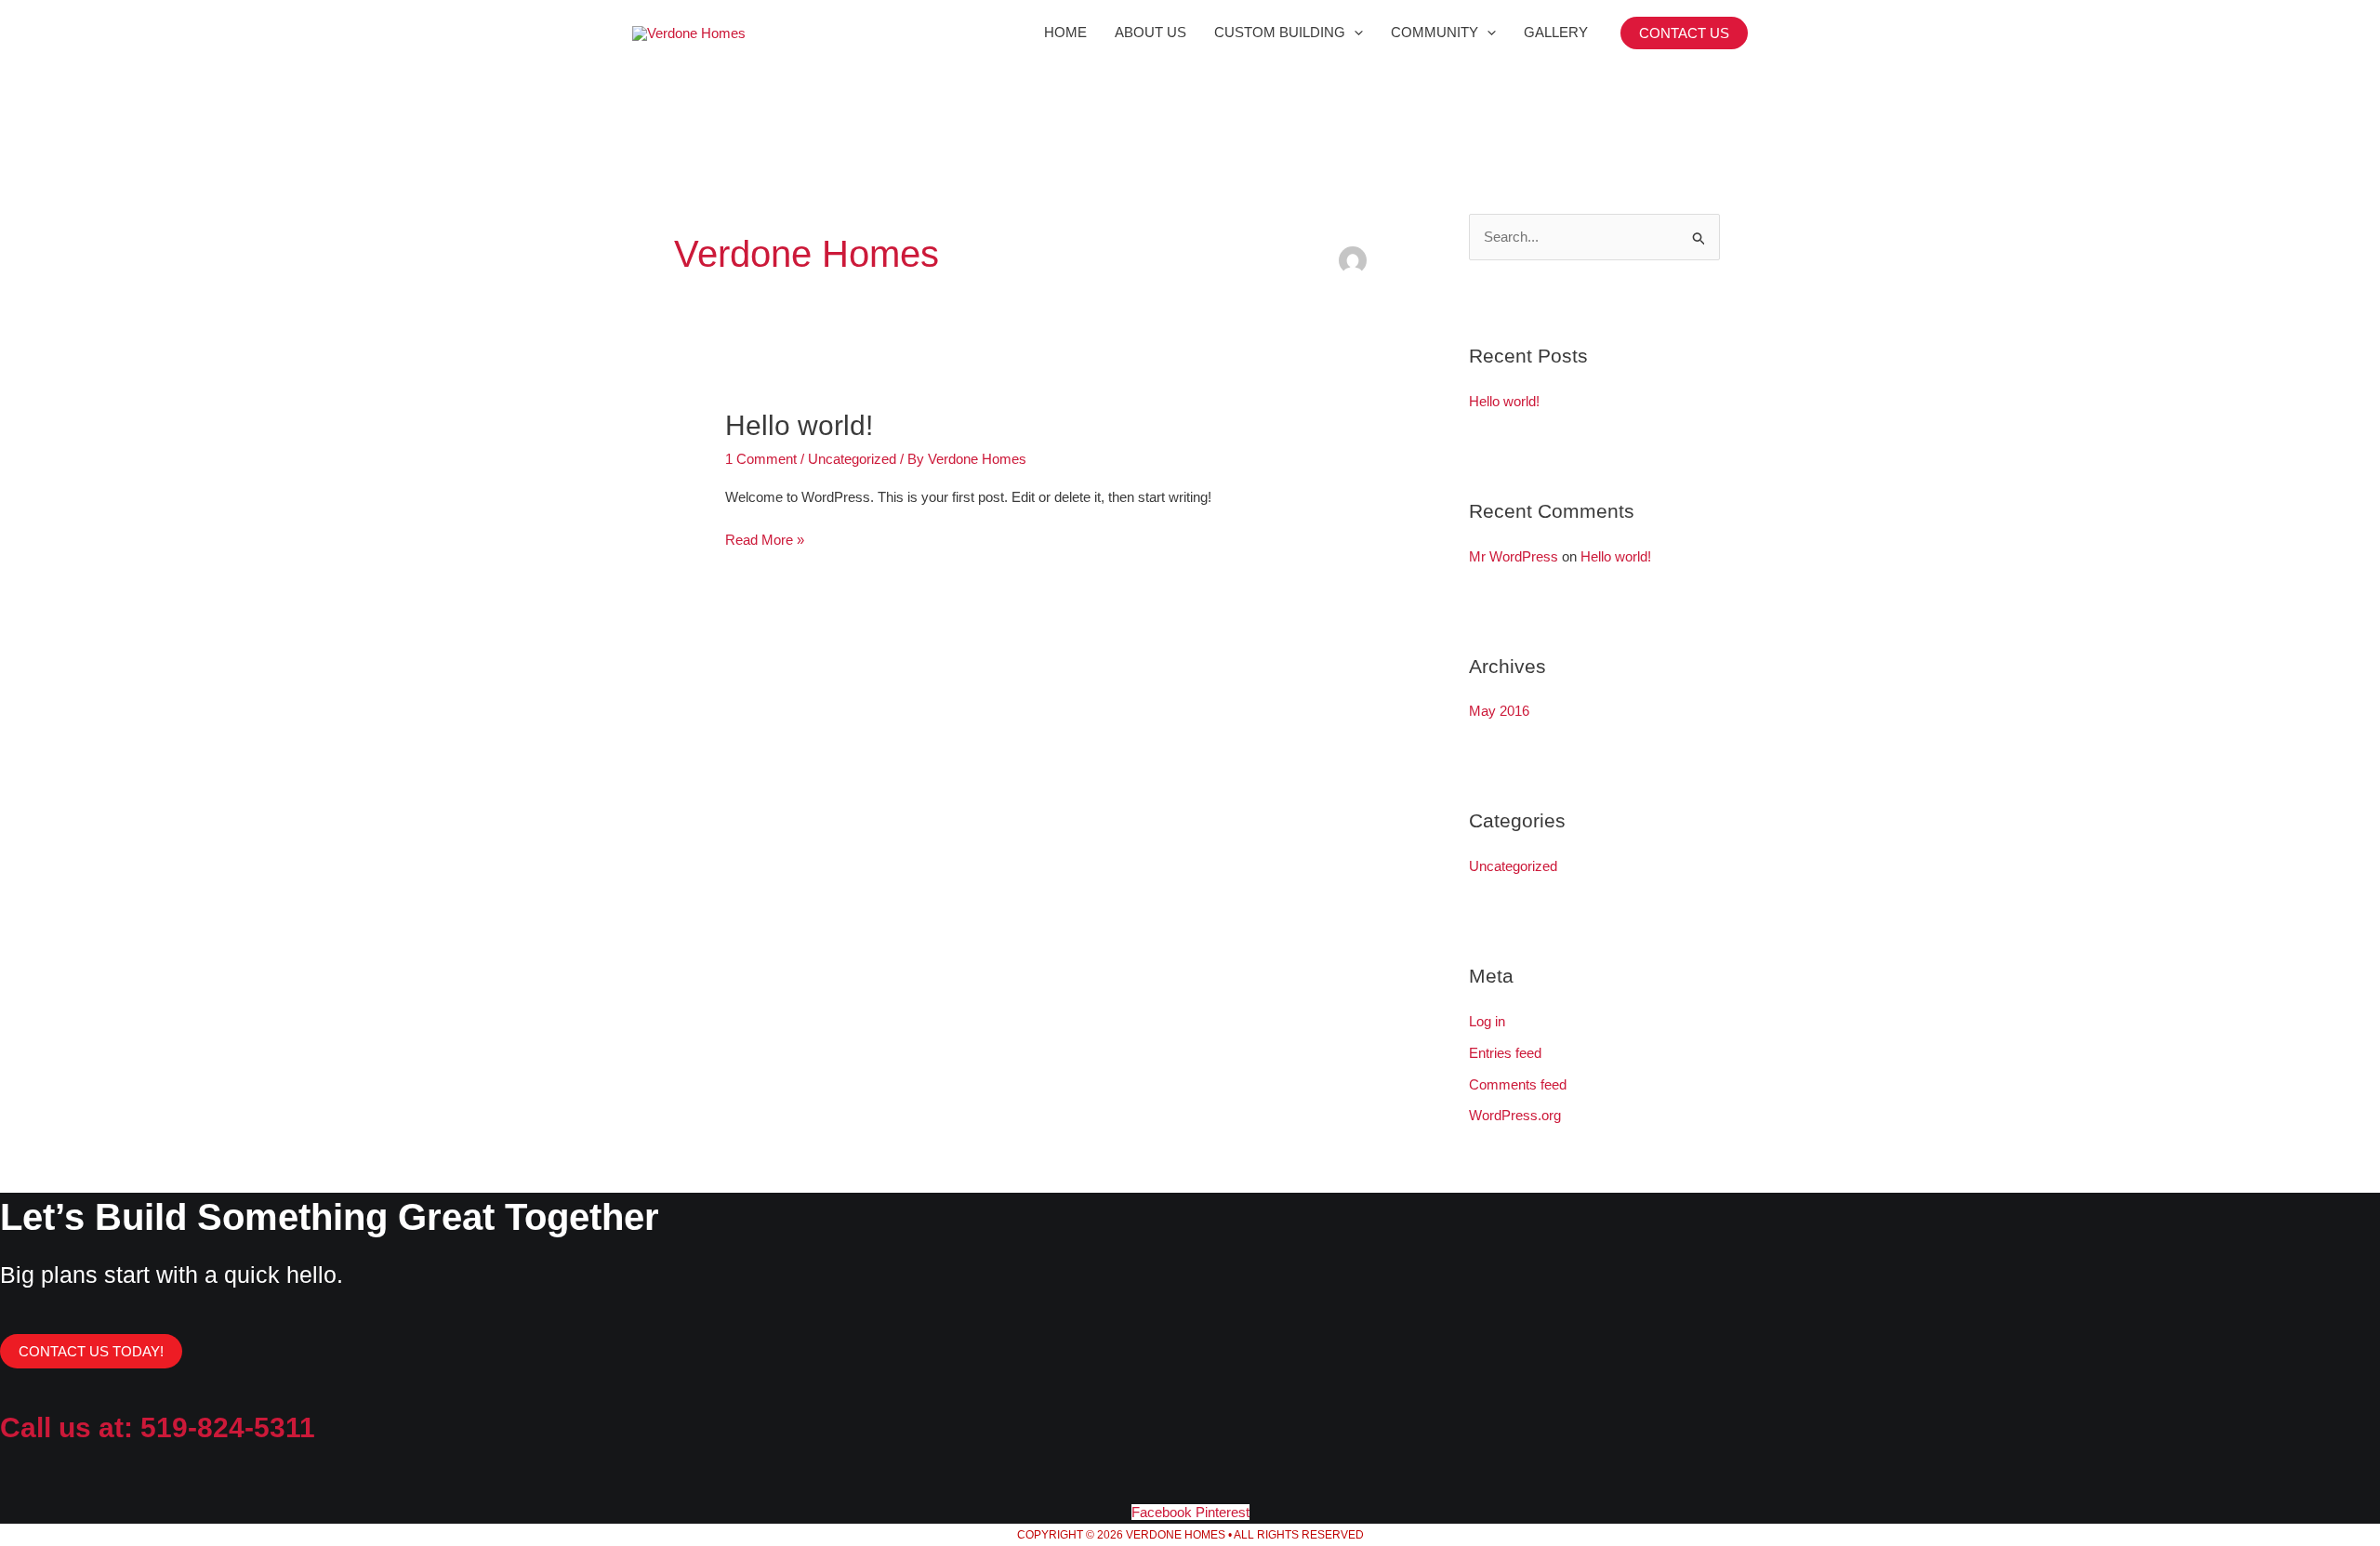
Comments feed (1518, 1084)
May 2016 (1499, 711)
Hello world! (799, 425)
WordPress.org (1515, 1115)
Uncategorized (852, 459)
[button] (1684, 33)
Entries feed (1505, 1053)
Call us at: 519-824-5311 (158, 1427)
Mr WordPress (1514, 556)
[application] (1354, 33)
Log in (1487, 1021)
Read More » (765, 538)
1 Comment (761, 459)
